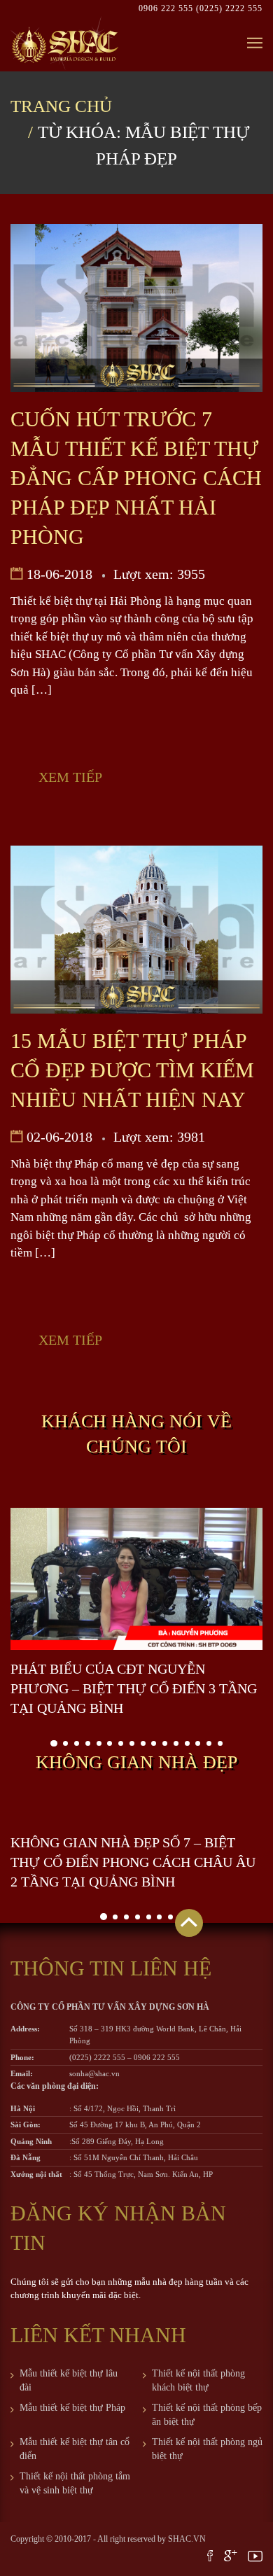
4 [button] (88, 1743)
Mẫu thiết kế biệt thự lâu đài (69, 2380)
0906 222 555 (167, 8)
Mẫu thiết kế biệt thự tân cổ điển (75, 2449)
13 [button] (187, 1743)
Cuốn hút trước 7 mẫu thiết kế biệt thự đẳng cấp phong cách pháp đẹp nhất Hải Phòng (136, 478)
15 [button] (209, 1743)
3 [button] (77, 1743)
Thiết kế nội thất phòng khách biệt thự (198, 2380)
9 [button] (143, 1743)
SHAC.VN (187, 2539)
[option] (136, 1613)
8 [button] (132, 1743)
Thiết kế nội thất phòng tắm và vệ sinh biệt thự (75, 2483)
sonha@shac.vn (94, 2073)
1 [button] (54, 1744)
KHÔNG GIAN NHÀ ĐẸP (136, 1762)
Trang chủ (61, 106)
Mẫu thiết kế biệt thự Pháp (72, 2408)
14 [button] (198, 1743)
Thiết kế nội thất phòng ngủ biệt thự (207, 2449)
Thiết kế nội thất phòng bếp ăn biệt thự (207, 2415)
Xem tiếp (70, 777)
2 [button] (65, 1743)
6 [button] (110, 1743)
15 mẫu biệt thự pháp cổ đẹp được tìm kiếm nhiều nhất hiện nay (132, 1070)
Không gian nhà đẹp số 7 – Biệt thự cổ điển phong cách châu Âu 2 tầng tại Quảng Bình (133, 1862)
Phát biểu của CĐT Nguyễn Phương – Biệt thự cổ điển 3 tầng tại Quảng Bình (134, 1688)
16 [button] (220, 1743)
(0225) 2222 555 (229, 8)
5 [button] (99, 1743)
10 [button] (154, 1743)
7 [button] (121, 1743)
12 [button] (176, 1743)
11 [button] (165, 1743)
